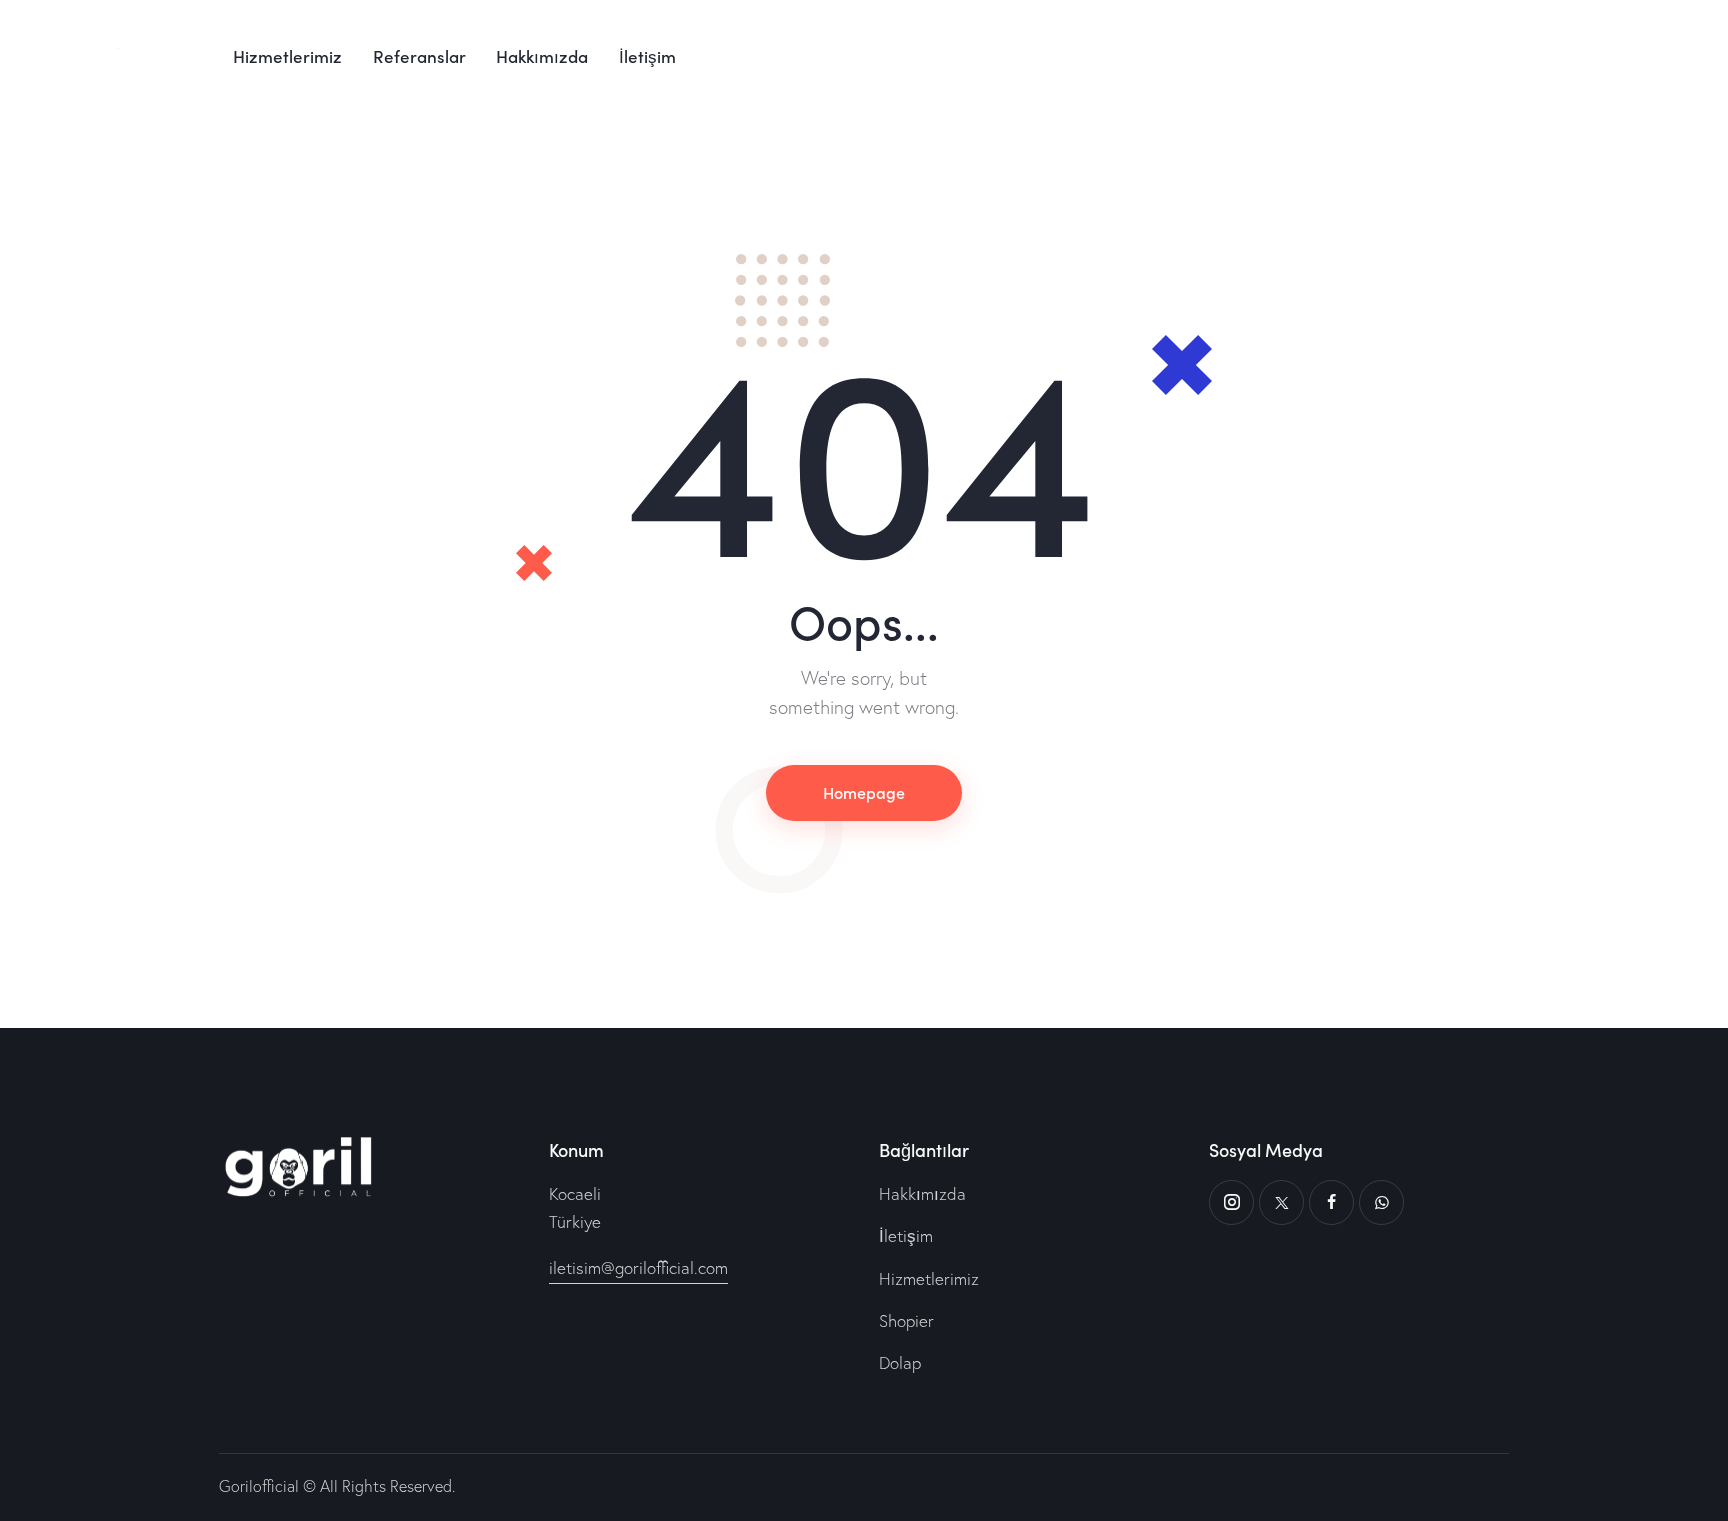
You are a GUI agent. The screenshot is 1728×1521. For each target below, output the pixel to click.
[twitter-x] (1281, 1202)
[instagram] (1231, 1202)
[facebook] (1331, 1202)
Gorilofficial (259, 1486)
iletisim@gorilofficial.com (638, 1267)
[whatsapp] (1381, 1202)
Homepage (864, 792)
